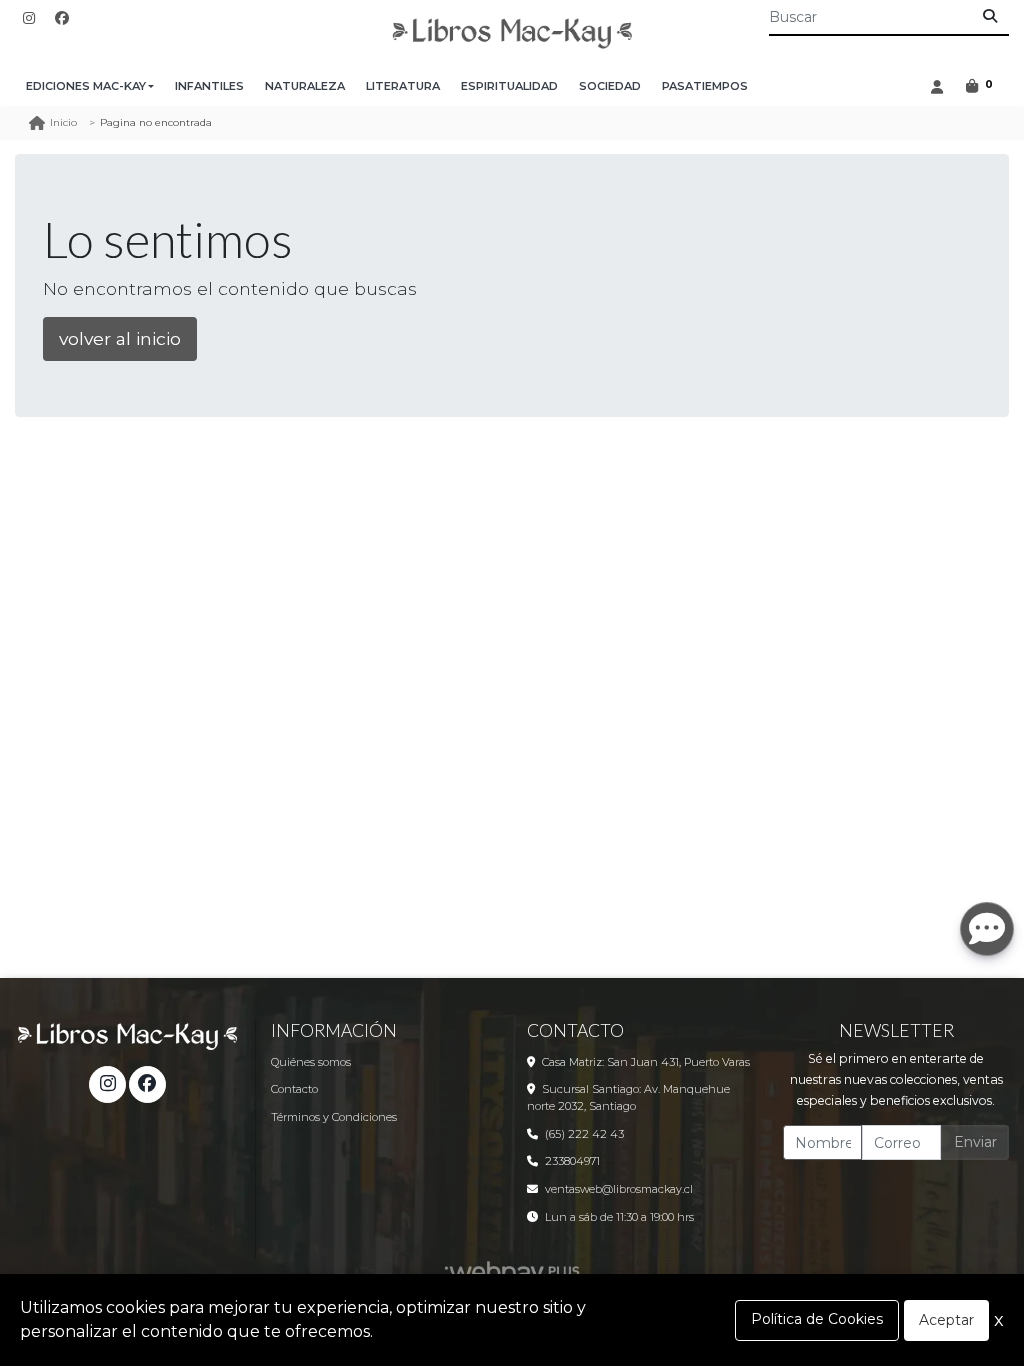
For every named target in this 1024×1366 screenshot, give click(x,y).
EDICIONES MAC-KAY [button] (86, 86)
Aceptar (946, 1320)
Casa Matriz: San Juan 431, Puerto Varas (646, 1062)
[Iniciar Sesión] (936, 86)
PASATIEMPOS (705, 86)
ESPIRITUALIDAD (509, 86)
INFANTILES (209, 86)
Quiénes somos (311, 1062)
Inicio (63, 122)
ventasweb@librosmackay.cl (619, 1189)
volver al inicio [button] (120, 338)
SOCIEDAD (610, 86)
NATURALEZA (305, 86)
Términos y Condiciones (334, 1117)
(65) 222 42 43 (584, 1134)
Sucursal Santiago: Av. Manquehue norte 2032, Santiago (628, 1097)
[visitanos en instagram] (29, 18)
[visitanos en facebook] (62, 18)
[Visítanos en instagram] (107, 1084)
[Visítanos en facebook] (147, 1084)
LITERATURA (403, 86)
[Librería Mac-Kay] (512, 33)
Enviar (975, 1142)
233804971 (572, 1161)
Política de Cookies (817, 1319)
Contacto (294, 1089)
